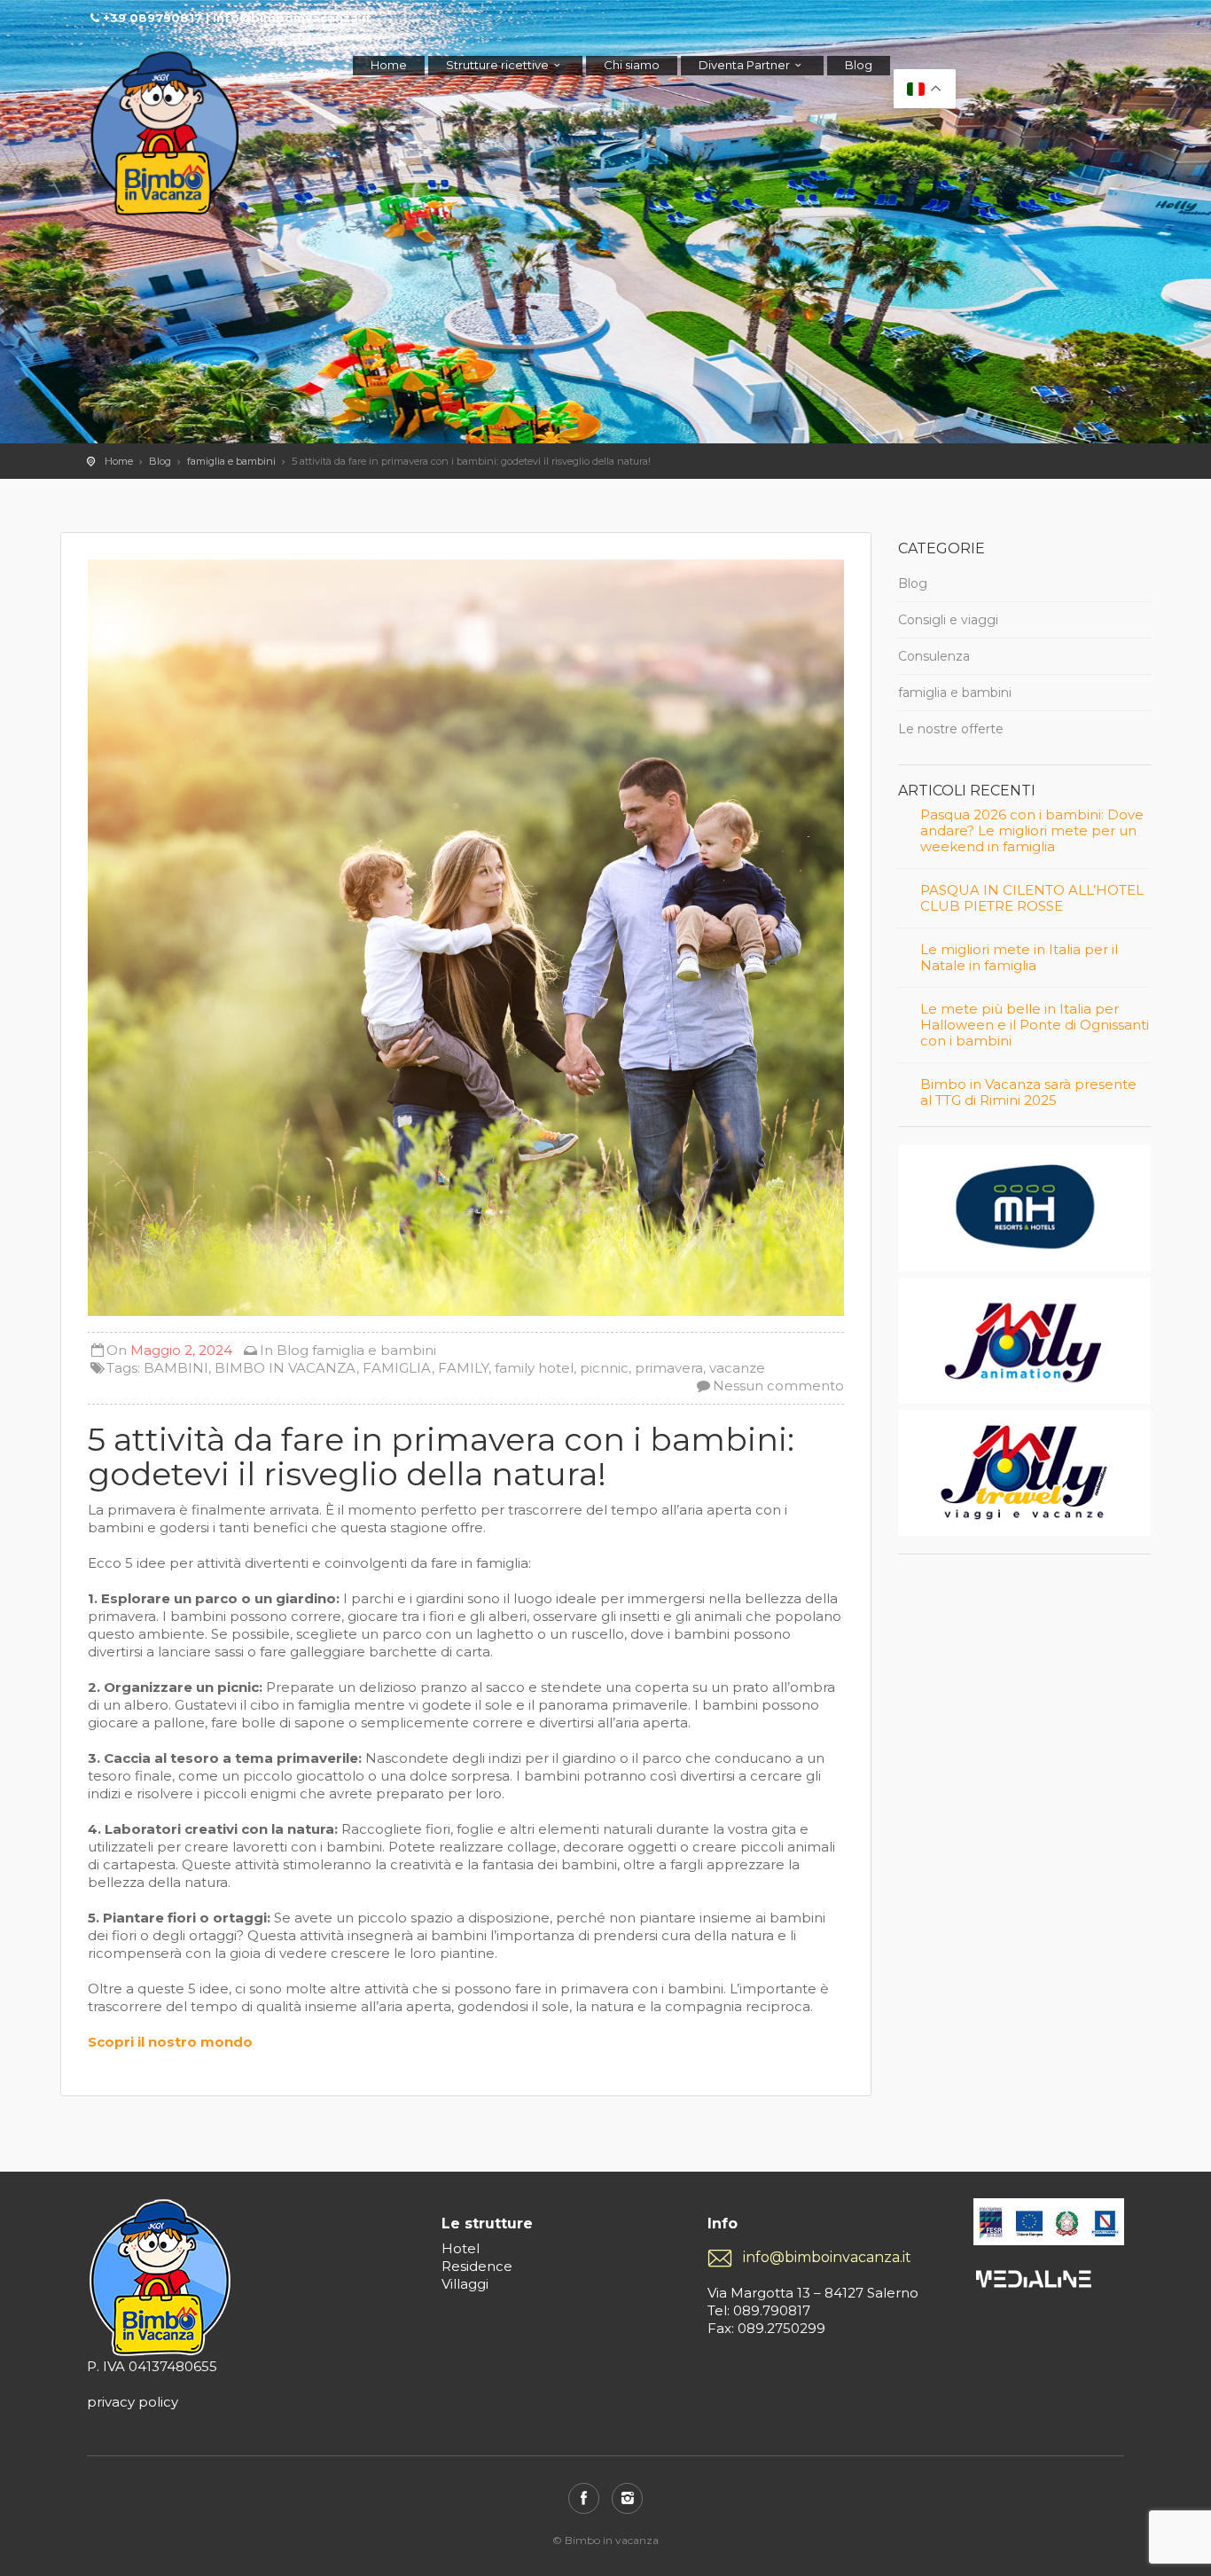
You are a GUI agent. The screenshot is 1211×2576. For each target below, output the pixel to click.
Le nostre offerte (951, 729)
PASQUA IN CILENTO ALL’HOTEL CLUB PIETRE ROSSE (1032, 898)
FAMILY (463, 1368)
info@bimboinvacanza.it (827, 2257)
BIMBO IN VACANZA (285, 1368)
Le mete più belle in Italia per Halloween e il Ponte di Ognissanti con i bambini (1035, 1025)
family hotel (534, 1368)
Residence (477, 2266)
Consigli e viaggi (948, 620)
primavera (669, 1368)
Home (389, 65)
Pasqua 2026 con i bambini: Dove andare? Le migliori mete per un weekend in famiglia (1032, 831)
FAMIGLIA (397, 1368)
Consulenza (934, 656)
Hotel (461, 2248)
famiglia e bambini (231, 461)
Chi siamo (632, 65)
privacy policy (133, 2402)
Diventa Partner (744, 65)
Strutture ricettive (497, 65)
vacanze (737, 1368)
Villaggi (465, 2284)
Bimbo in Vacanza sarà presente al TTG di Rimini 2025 (1028, 1092)
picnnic (604, 1368)
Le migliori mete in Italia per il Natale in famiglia (1019, 958)
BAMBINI (176, 1368)
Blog (859, 65)
